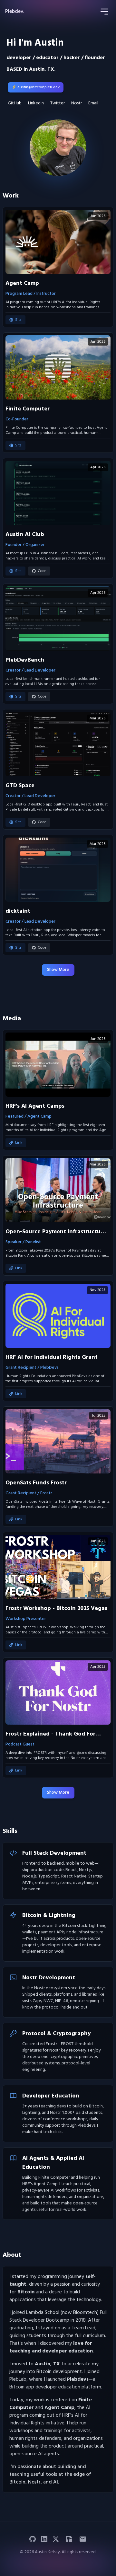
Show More (58, 970)
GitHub (15, 103)
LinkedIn (36, 103)
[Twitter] (56, 2539)
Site (18, 320)
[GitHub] (33, 2539)
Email (93, 103)
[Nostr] (69, 2539)
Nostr (77, 103)
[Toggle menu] (104, 12)
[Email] (83, 2539)
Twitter (58, 103)
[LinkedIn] (44, 2539)
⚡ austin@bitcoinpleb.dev (36, 87)
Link (19, 1143)
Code (42, 571)
